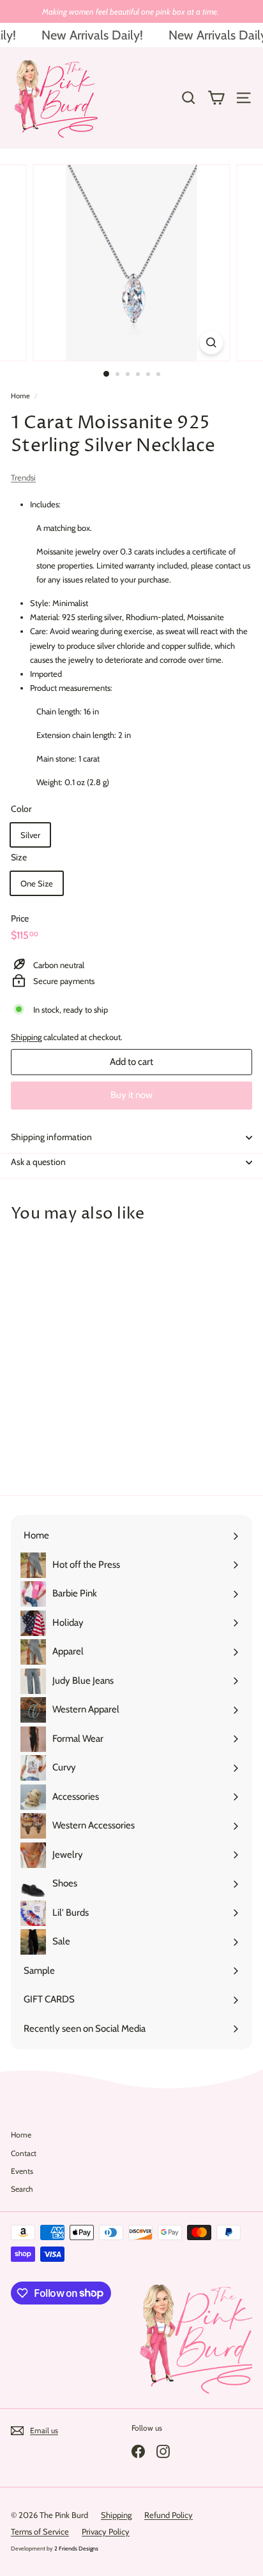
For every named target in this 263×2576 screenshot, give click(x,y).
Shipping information (51, 1137)
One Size (37, 883)
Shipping (26, 1037)
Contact (24, 2153)
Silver (30, 835)
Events (22, 2171)
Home (20, 396)
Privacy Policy (106, 2531)
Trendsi (23, 477)
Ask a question (38, 1162)
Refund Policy (169, 2515)
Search (22, 2189)
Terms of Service (40, 2531)
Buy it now (131, 1095)
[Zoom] (212, 343)
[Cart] (216, 98)
